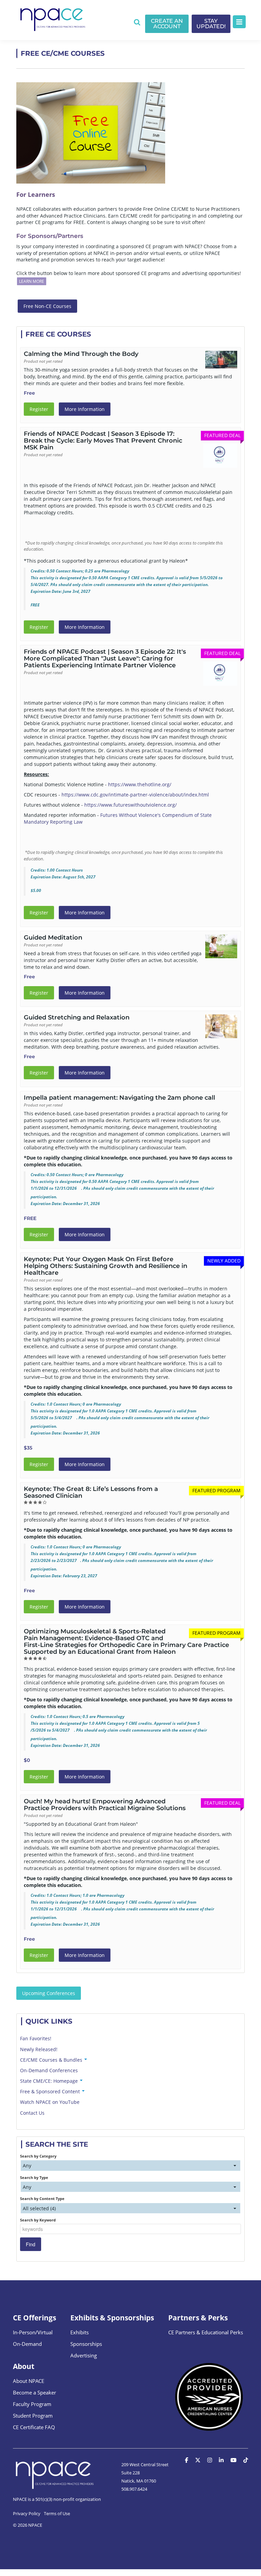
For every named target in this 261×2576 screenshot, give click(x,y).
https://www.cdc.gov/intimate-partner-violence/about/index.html (135, 795)
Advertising (84, 2355)
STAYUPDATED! (211, 24)
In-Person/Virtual (33, 2332)
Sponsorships (86, 2344)
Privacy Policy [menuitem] (27, 2513)
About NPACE (29, 2381)
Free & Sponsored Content (51, 2091)
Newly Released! (39, 2049)
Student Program (33, 2416)
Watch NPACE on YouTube (50, 2102)
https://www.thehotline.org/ (140, 784)
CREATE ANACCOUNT (167, 24)
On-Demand (27, 2344)
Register (39, 409)
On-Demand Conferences (49, 2070)
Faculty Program (32, 2404)
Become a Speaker (34, 2392)
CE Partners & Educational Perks (206, 2332)
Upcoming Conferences (49, 1993)
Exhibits (80, 2332)
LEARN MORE (32, 281)
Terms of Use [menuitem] (57, 2513)
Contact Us (32, 2113)
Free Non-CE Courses (47, 306)
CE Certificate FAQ (34, 2427)
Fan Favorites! (36, 2038)
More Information (85, 409)
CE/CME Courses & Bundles (52, 2060)
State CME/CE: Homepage (50, 2081)
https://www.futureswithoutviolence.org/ (130, 805)
